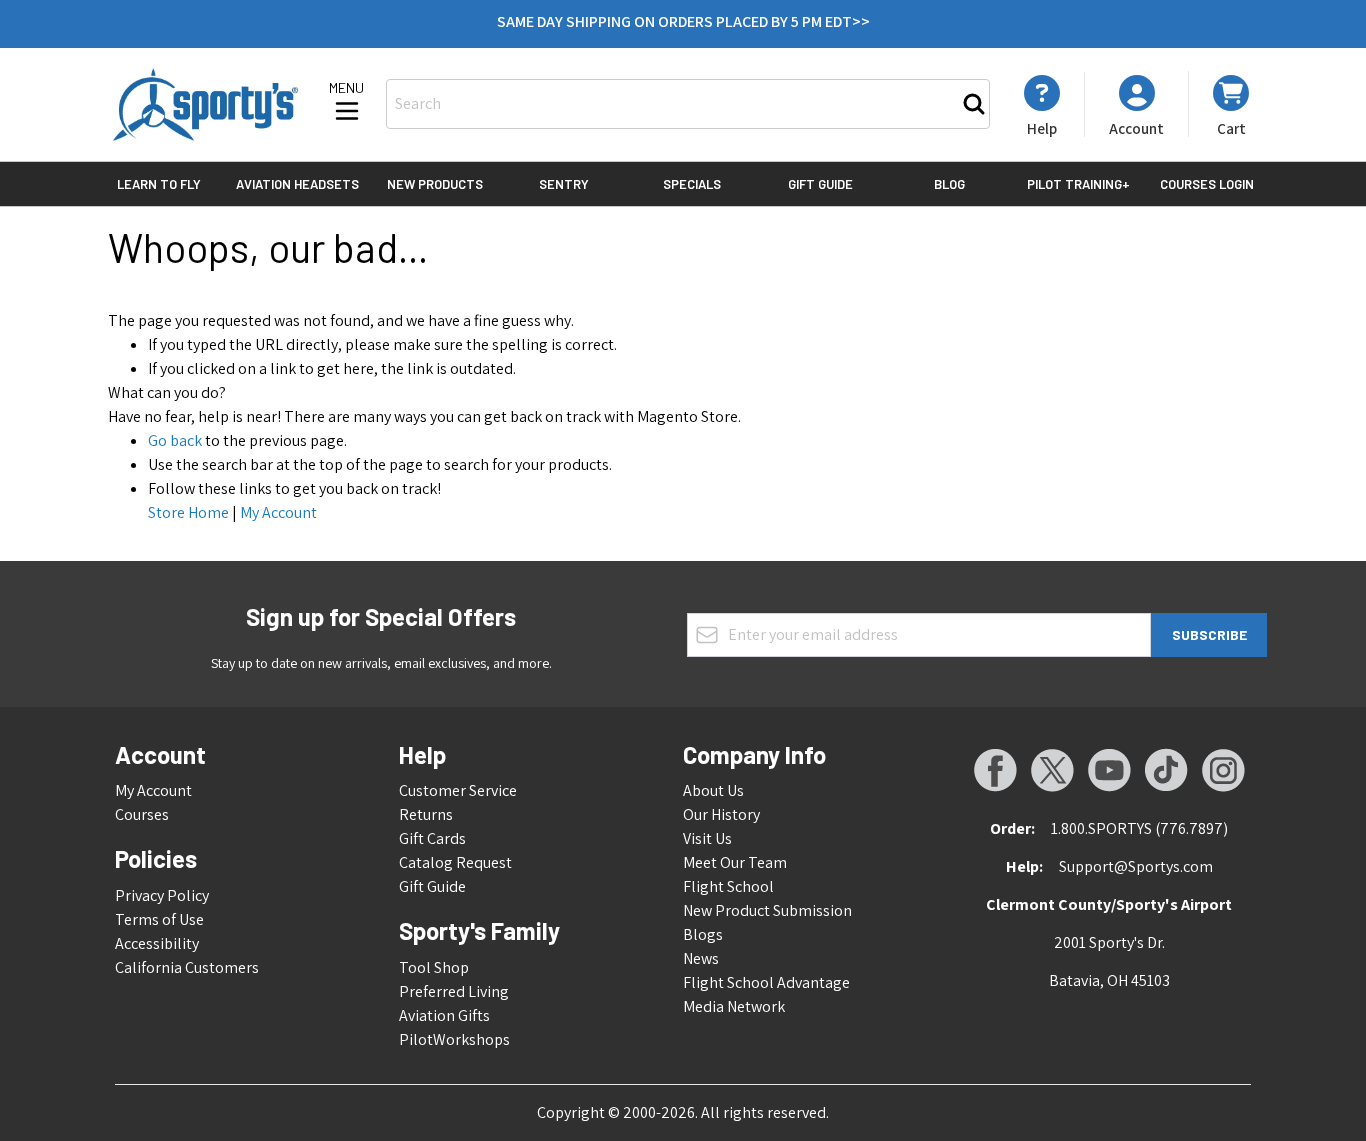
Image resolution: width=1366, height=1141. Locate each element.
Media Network (734, 1006)
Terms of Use (159, 919)
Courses (142, 814)
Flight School (728, 886)
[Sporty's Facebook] (995, 770)
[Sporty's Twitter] (1052, 770)
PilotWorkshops (454, 1039)
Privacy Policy (162, 895)
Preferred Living (454, 991)
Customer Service (458, 790)
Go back (175, 440)
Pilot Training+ (1078, 184)
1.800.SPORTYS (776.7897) (1139, 828)
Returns (426, 814)
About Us (713, 790)
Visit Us (707, 838)
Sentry (564, 184)
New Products (435, 184)
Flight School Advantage (766, 982)
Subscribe (1209, 634)
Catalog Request (455, 862)
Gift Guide (820, 184)
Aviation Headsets (297, 184)
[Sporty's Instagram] (1223, 770)
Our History (721, 814)
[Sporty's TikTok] (1166, 770)
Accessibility (157, 943)
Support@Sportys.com (1136, 866)
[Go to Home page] (205, 104)
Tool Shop (434, 967)
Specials (692, 184)
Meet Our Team (735, 862)
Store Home (188, 512)
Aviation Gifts (444, 1015)
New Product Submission (767, 910)
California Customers (187, 967)
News (701, 958)
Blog (949, 184)
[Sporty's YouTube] (1109, 770)
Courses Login (1207, 184)
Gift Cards (432, 838)
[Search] (974, 104)
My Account (278, 512)
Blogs (703, 934)
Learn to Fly (159, 184)
